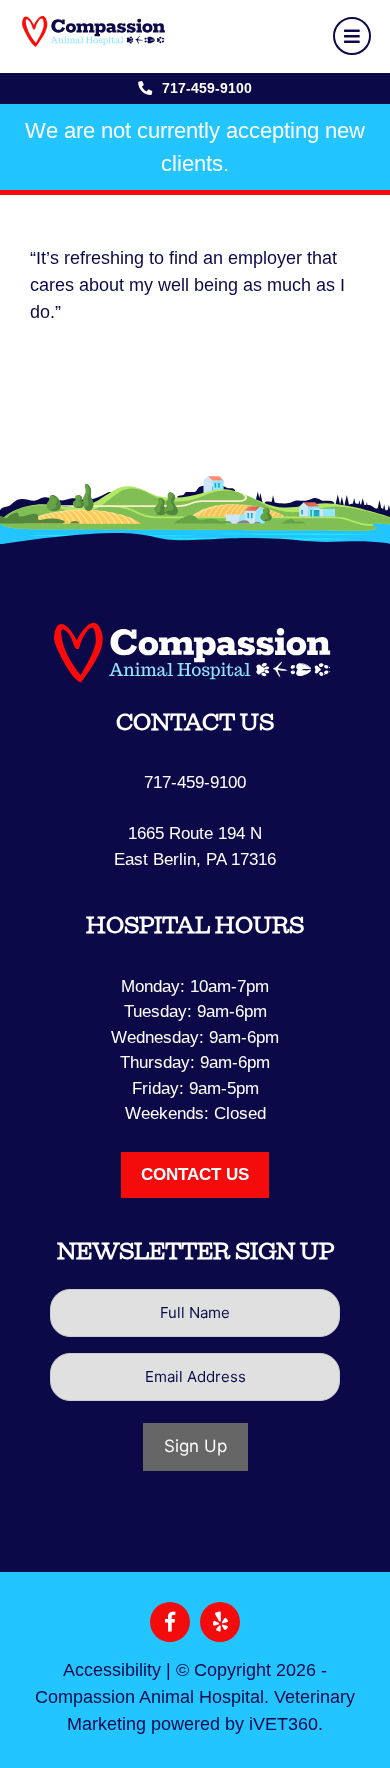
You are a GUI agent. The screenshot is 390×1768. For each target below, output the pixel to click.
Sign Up (195, 1446)
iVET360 (283, 1724)
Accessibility (112, 1670)
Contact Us (195, 1174)
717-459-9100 (207, 88)
